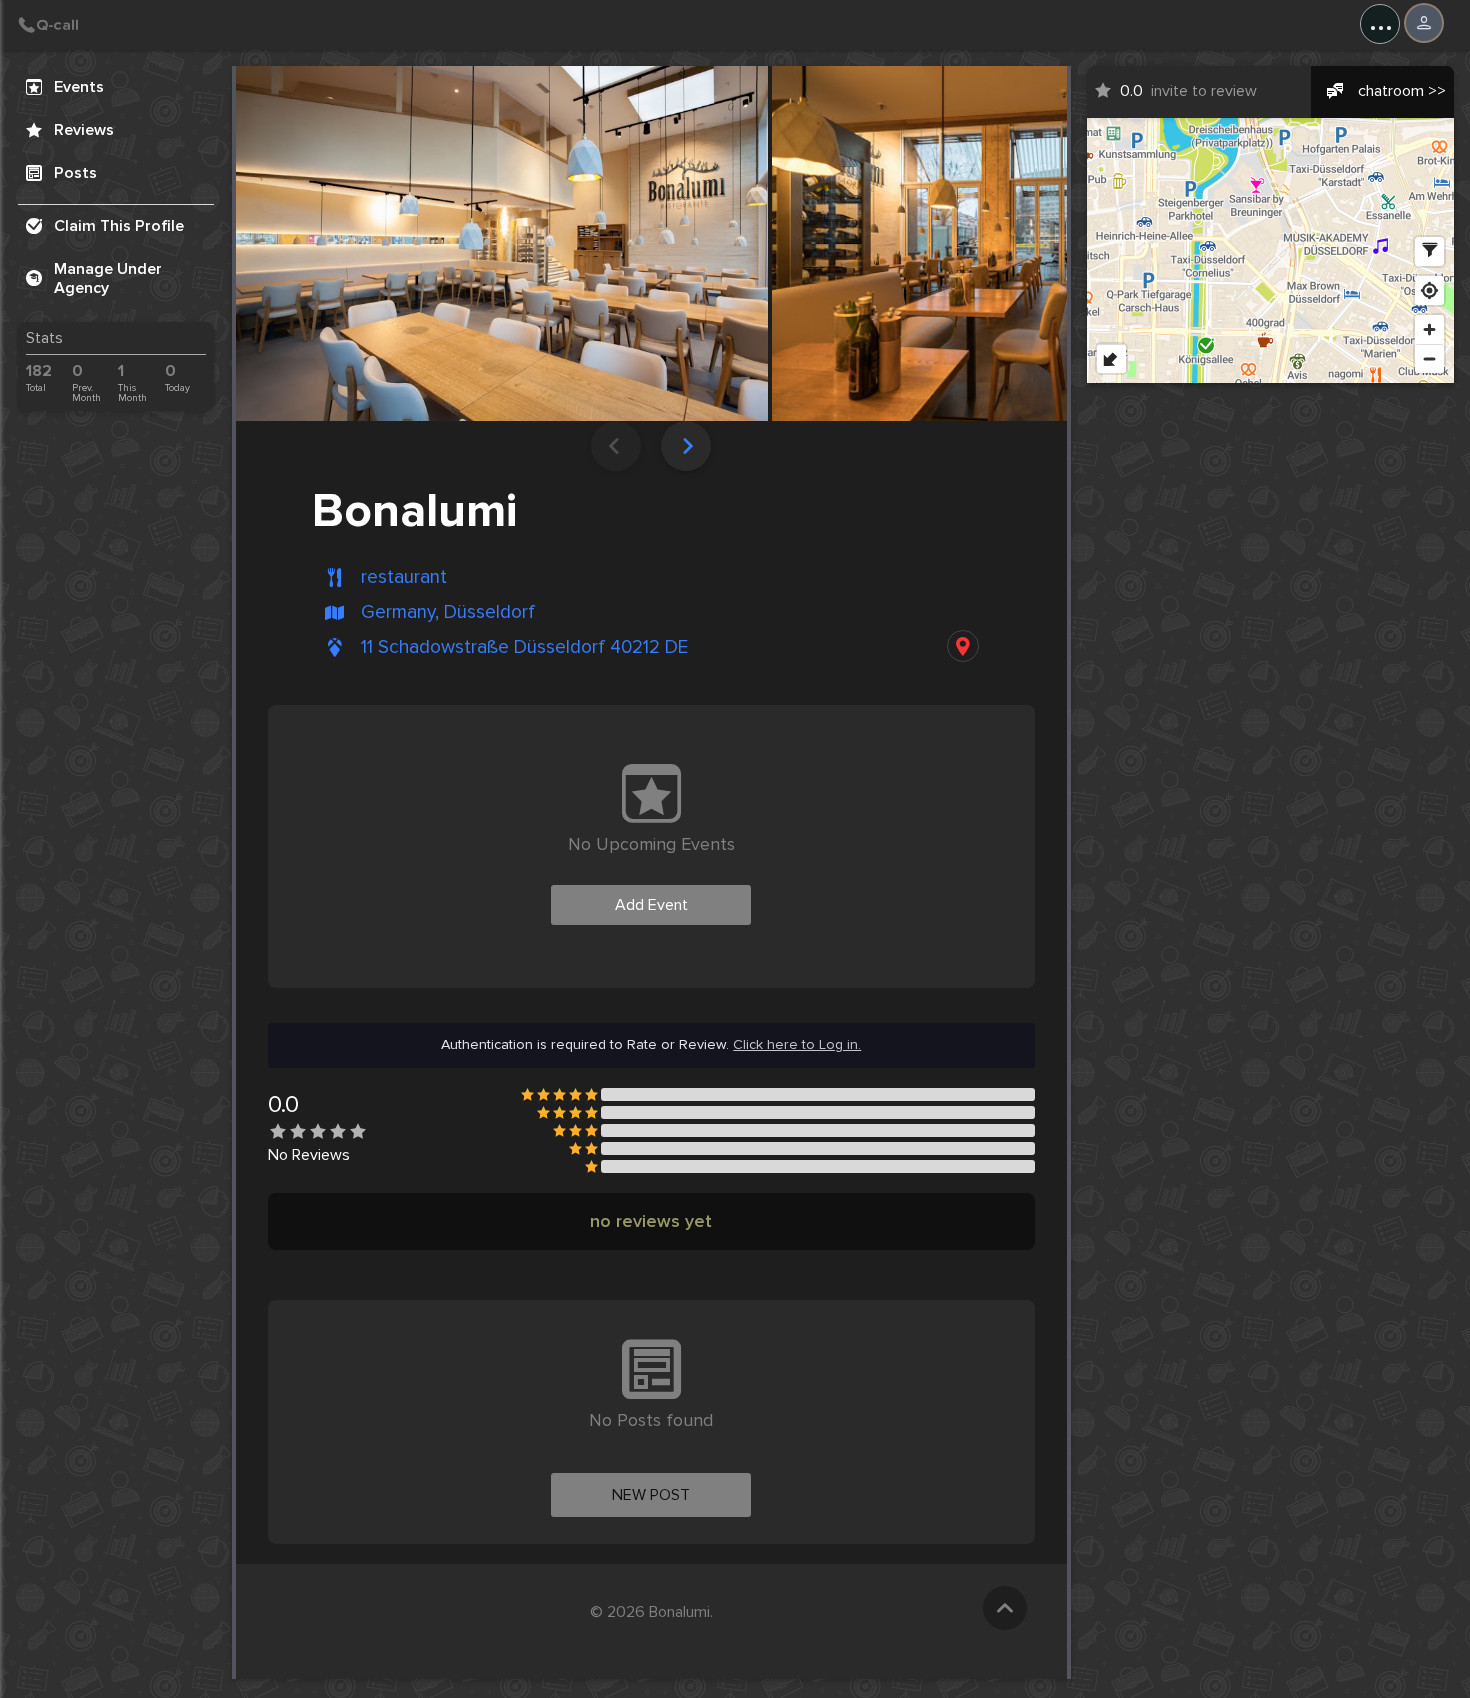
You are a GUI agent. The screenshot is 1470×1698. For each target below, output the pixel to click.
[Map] (1271, 250)
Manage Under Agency (108, 278)
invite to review (1188, 91)
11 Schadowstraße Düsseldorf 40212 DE (524, 647)
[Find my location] (1429, 290)
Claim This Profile (119, 226)
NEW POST (651, 1495)
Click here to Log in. (797, 1045)
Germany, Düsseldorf (448, 612)
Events (79, 87)
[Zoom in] (1429, 329)
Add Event (651, 905)
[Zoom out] (1429, 358)
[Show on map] (963, 646)
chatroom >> (1402, 91)
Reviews (84, 130)
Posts (75, 173)
